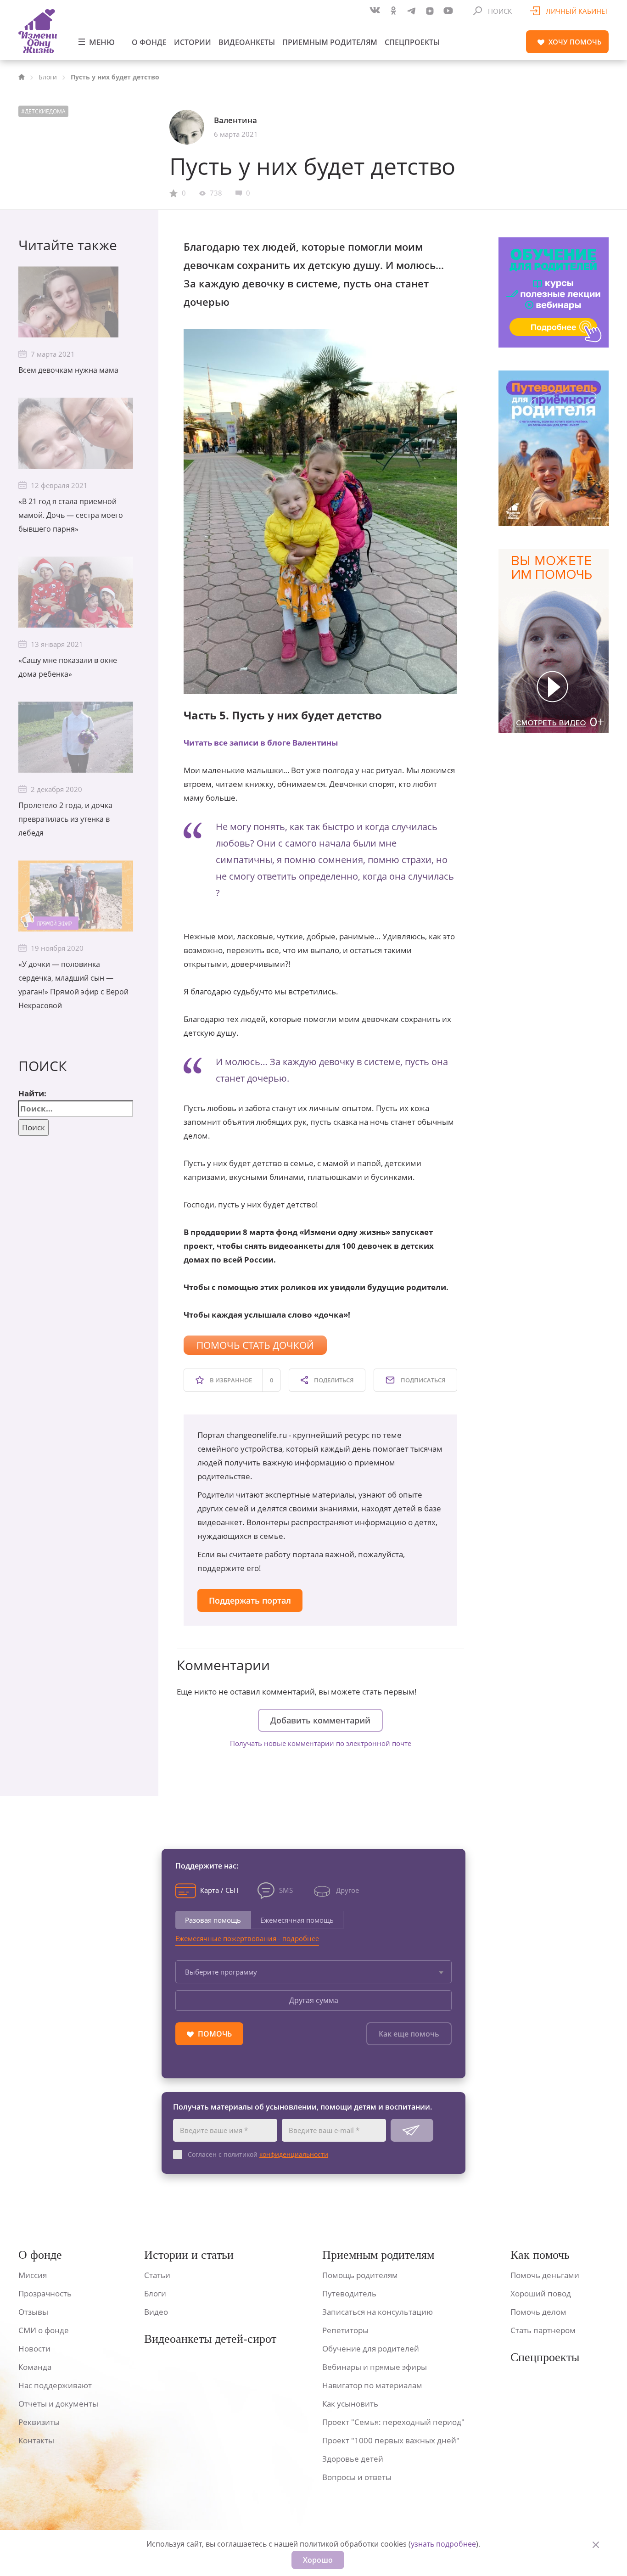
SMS (286, 1890)
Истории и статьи (189, 2255)
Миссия (33, 2275)
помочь (575, 42)
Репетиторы (345, 2330)
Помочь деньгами (545, 2275)
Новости (34, 2349)
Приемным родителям (330, 42)
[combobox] (313, 1972)
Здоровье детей (353, 2459)
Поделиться (333, 1380)
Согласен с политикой (258, 2154)
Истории (193, 42)
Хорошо (318, 2560)
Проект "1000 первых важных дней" (391, 2440)
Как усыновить (350, 2404)
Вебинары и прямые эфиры (375, 2367)
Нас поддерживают (55, 2385)
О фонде (149, 42)
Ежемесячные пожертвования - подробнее (247, 1938)
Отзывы (33, 2312)
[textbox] (313, 1972)
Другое (347, 1890)
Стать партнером (543, 2330)
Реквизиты (39, 2422)
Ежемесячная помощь (297, 1920)
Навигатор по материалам (372, 2385)
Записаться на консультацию (378, 2312)
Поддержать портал (250, 1600)
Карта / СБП (219, 1890)
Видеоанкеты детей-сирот (210, 2339)
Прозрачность (45, 2293)
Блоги (48, 77)
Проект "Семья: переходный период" (393, 2422)
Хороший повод (541, 2293)
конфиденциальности (294, 2154)
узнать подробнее (443, 2544)
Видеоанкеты (247, 42)
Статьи (157, 2275)
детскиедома (45, 111)
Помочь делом (538, 2312)
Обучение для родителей (371, 2349)
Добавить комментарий (320, 1720)
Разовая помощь (213, 1920)
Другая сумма (314, 2000)
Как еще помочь (409, 2034)
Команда (35, 2367)
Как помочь (540, 2255)
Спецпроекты (412, 42)
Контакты (36, 2440)
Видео (156, 2312)
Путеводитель (349, 2293)
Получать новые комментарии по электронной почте (321, 1743)
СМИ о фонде (44, 2330)
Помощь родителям (360, 2275)
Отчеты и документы (58, 2404)
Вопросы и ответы (357, 2477)
